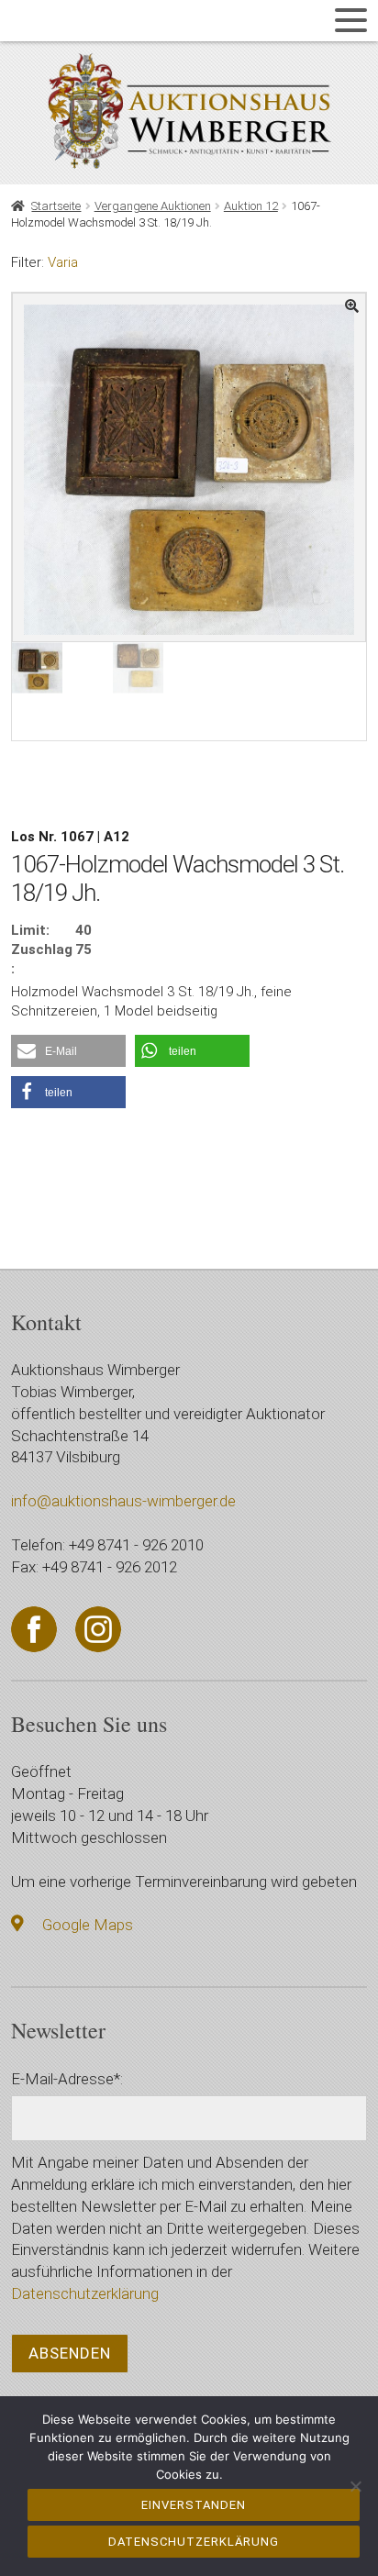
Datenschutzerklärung (85, 2293)
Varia (63, 262)
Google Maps (88, 1925)
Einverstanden (194, 2505)
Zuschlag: (42, 959)
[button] (68, 1051)
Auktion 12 (251, 206)
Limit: (30, 930)
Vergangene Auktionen (153, 206)
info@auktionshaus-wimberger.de (123, 1501)
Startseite (56, 206)
